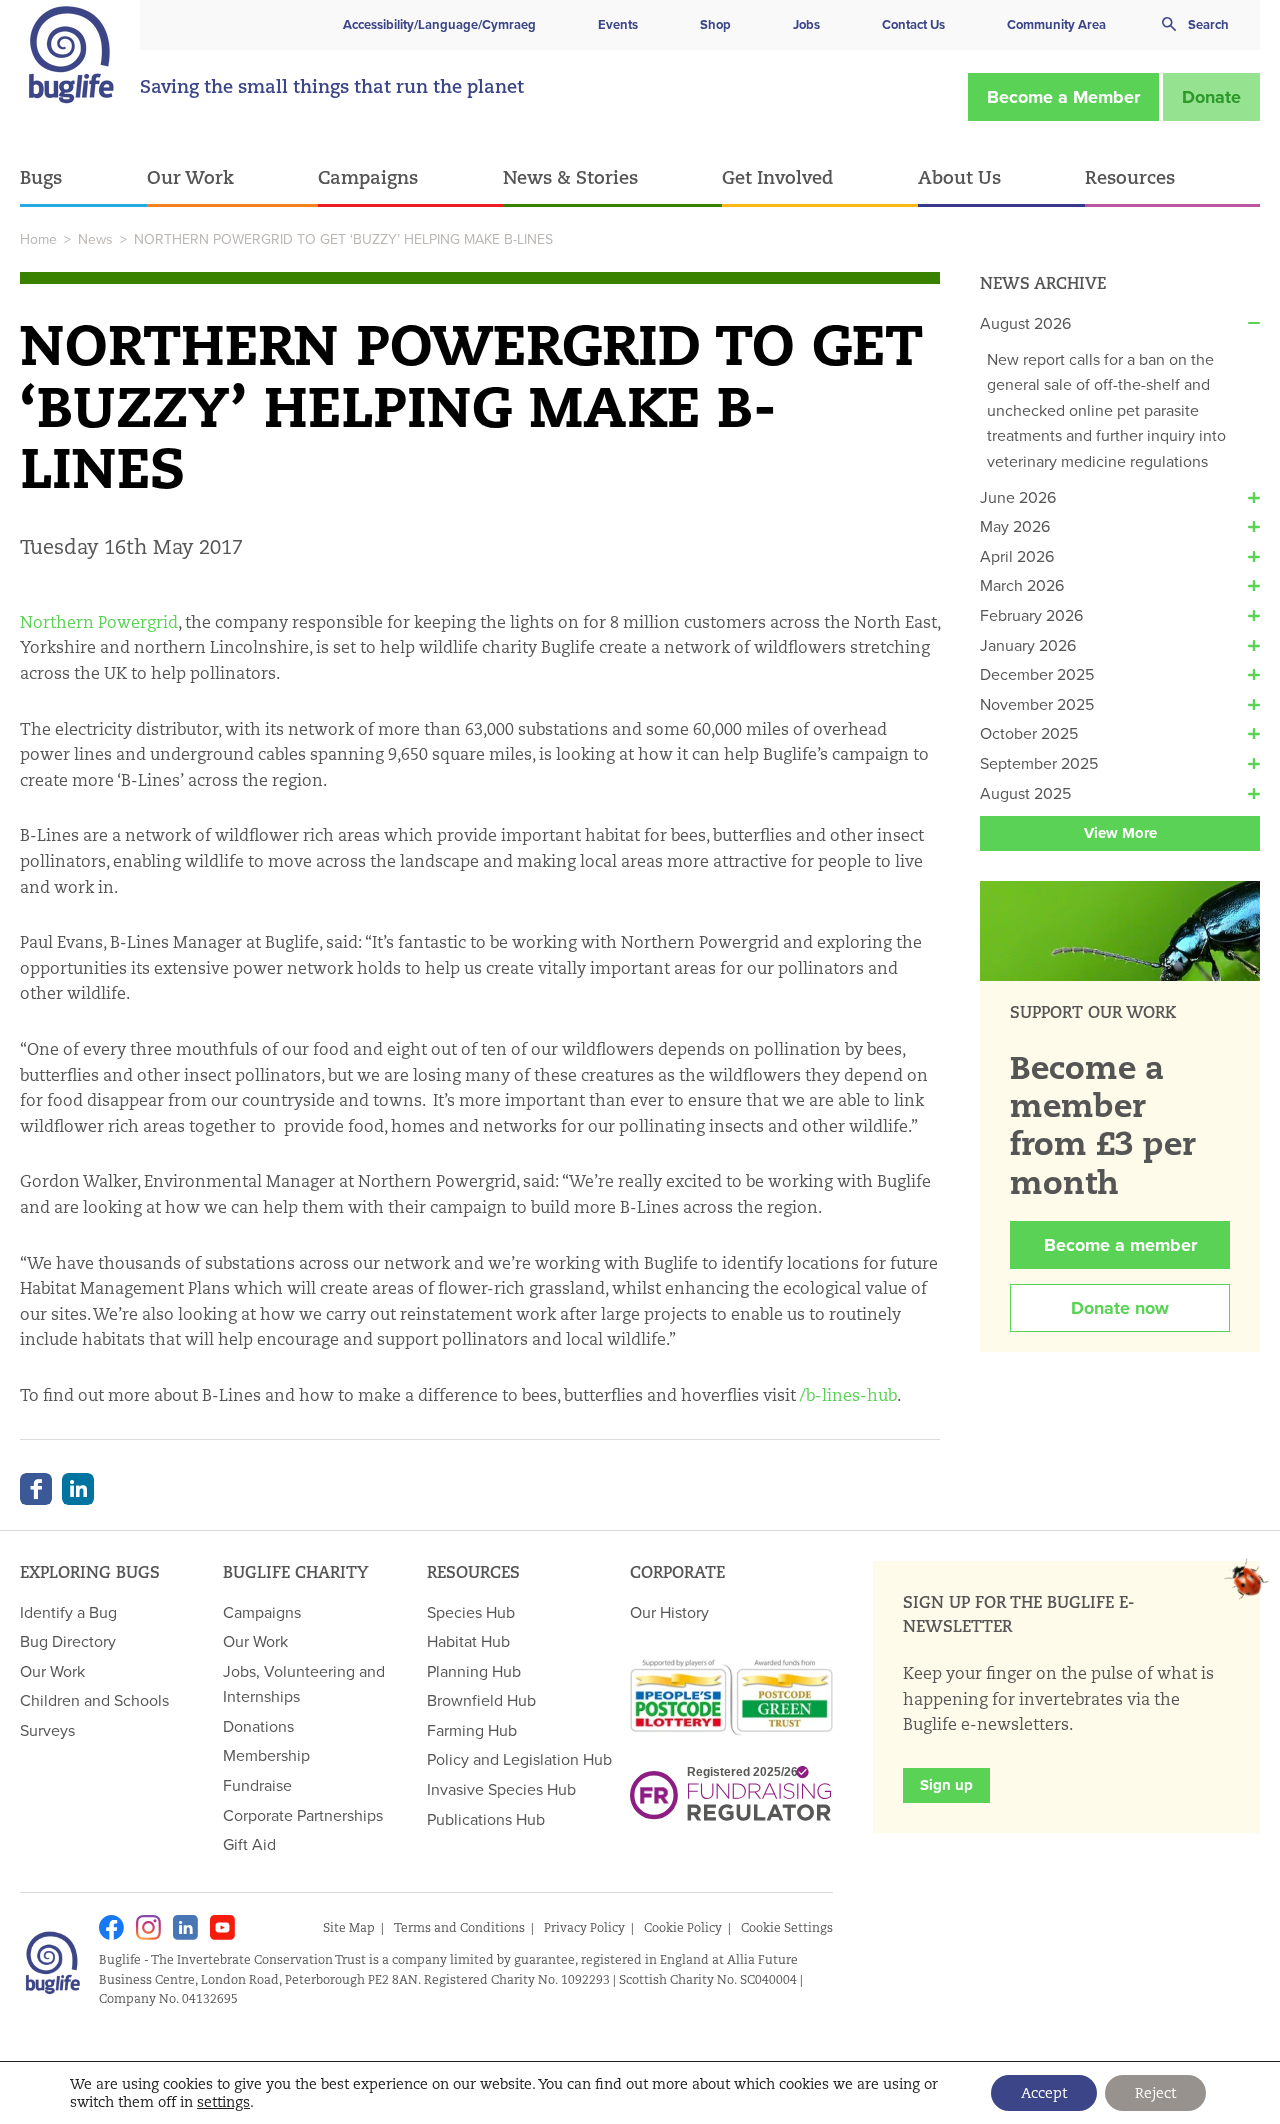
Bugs (41, 177)
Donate (1211, 97)
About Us (959, 177)
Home (38, 239)
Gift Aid (249, 1844)
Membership (266, 1755)
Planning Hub (474, 1671)
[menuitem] (83, 178)
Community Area (1056, 24)
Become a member (1120, 1245)
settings (223, 2102)
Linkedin (185, 1927)
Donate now (1120, 1308)
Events (618, 24)
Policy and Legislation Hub (519, 1759)
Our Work (190, 177)
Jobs (806, 24)
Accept (1044, 2093)
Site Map (349, 1927)
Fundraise (257, 1785)
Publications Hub (486, 1819)
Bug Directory (68, 1641)
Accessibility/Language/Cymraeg (439, 24)
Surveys (47, 1730)
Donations (258, 1726)
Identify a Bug (68, 1612)
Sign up (946, 1785)
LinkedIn (78, 1489)
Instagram (148, 1927)
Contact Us (913, 24)
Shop (715, 24)
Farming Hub (472, 1730)
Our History (669, 1612)
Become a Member (1063, 97)
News (95, 239)
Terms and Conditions (459, 1927)
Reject (1155, 2093)
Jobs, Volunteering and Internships (304, 1684)
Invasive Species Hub (501, 1789)
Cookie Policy (683, 1927)
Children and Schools (94, 1700)
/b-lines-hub (848, 1395)
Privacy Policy (584, 1927)
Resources (1130, 177)
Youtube (222, 1927)
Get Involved (777, 177)
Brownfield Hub (481, 1700)
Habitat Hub (468, 1641)
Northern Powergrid (99, 622)
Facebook (36, 1489)
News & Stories (570, 177)
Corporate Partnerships (303, 1815)
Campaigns (368, 177)
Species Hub (471, 1612)
